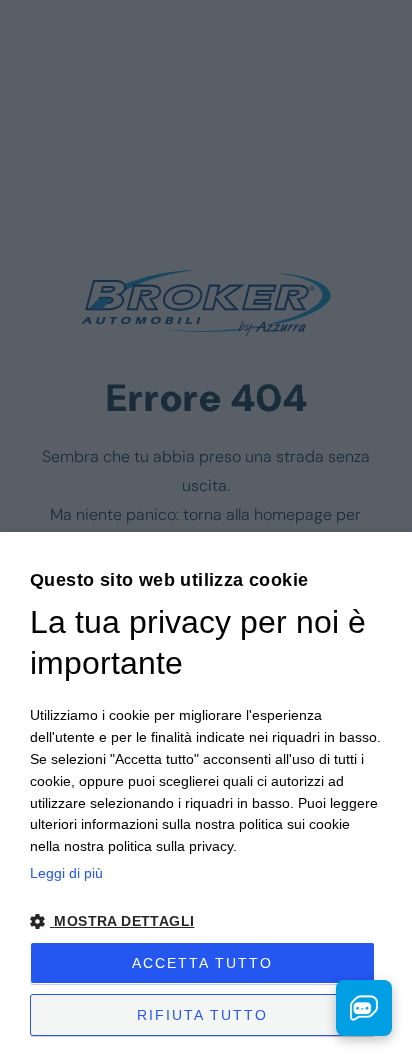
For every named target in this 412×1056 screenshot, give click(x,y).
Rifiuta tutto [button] (202, 1015)
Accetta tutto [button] (202, 963)
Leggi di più (66, 873)
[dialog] (206, 794)
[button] (206, 921)
